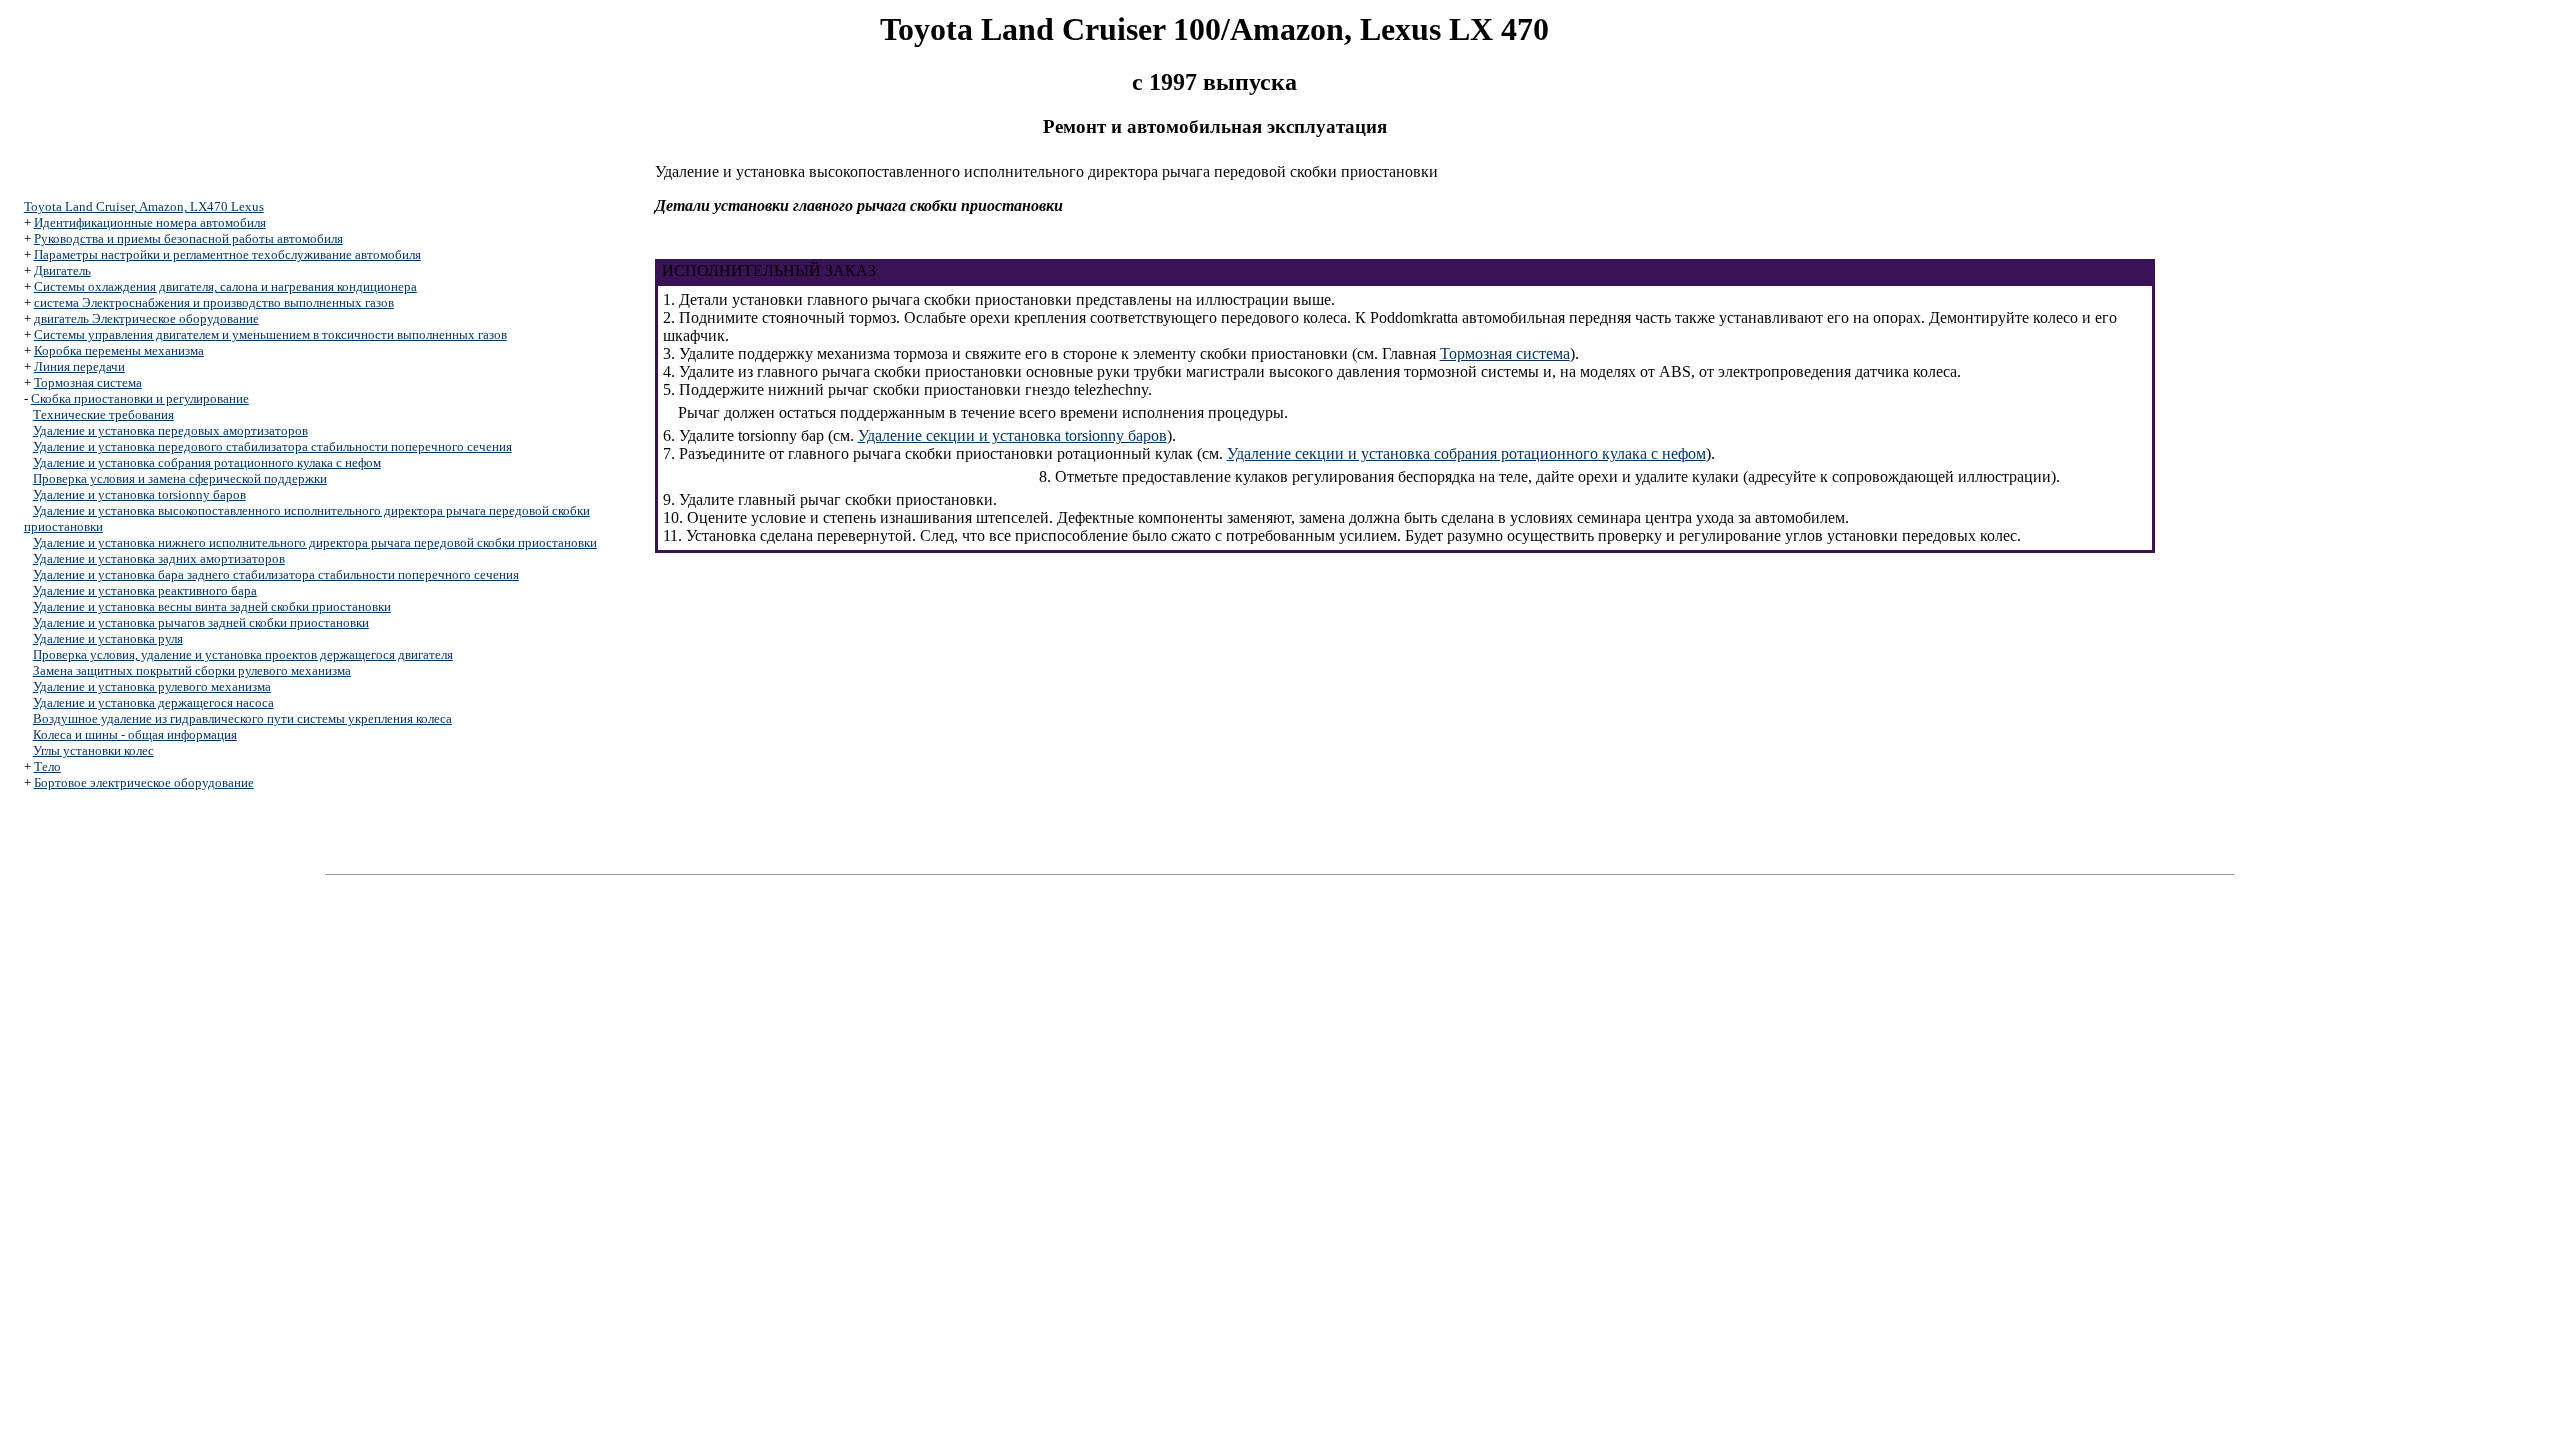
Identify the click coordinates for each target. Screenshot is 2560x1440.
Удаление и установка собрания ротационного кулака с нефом (207, 462)
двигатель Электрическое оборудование (146, 318)
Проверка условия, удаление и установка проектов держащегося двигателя (243, 654)
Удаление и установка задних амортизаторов (159, 558)
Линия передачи (79, 366)
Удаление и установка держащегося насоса (153, 702)
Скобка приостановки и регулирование (140, 398)
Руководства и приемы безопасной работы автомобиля (188, 238)
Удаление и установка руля (108, 638)
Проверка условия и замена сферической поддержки (180, 478)
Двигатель (62, 270)
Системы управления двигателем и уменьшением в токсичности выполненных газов (270, 334)
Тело (47, 766)
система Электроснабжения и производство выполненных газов (214, 302)
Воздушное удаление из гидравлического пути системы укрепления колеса (242, 718)
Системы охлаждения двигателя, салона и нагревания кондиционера (225, 286)
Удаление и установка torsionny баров (139, 494)
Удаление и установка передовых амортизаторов (170, 430)
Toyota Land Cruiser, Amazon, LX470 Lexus (144, 206)
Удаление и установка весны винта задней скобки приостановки (212, 606)
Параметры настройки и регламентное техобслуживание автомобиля (227, 254)
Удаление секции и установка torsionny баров (1012, 435)
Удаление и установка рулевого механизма (152, 686)
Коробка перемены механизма (119, 350)
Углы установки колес (93, 750)
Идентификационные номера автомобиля (150, 222)
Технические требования (103, 414)
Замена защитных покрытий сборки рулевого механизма (192, 670)
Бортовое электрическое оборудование (144, 782)
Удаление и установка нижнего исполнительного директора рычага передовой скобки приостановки (315, 542)
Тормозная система (88, 382)
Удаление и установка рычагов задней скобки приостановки (201, 622)
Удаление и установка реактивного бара (145, 590)
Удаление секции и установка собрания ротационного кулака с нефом (1466, 453)
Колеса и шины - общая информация (135, 734)
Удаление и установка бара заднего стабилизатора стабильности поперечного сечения (276, 574)
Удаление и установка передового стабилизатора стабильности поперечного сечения (272, 446)
